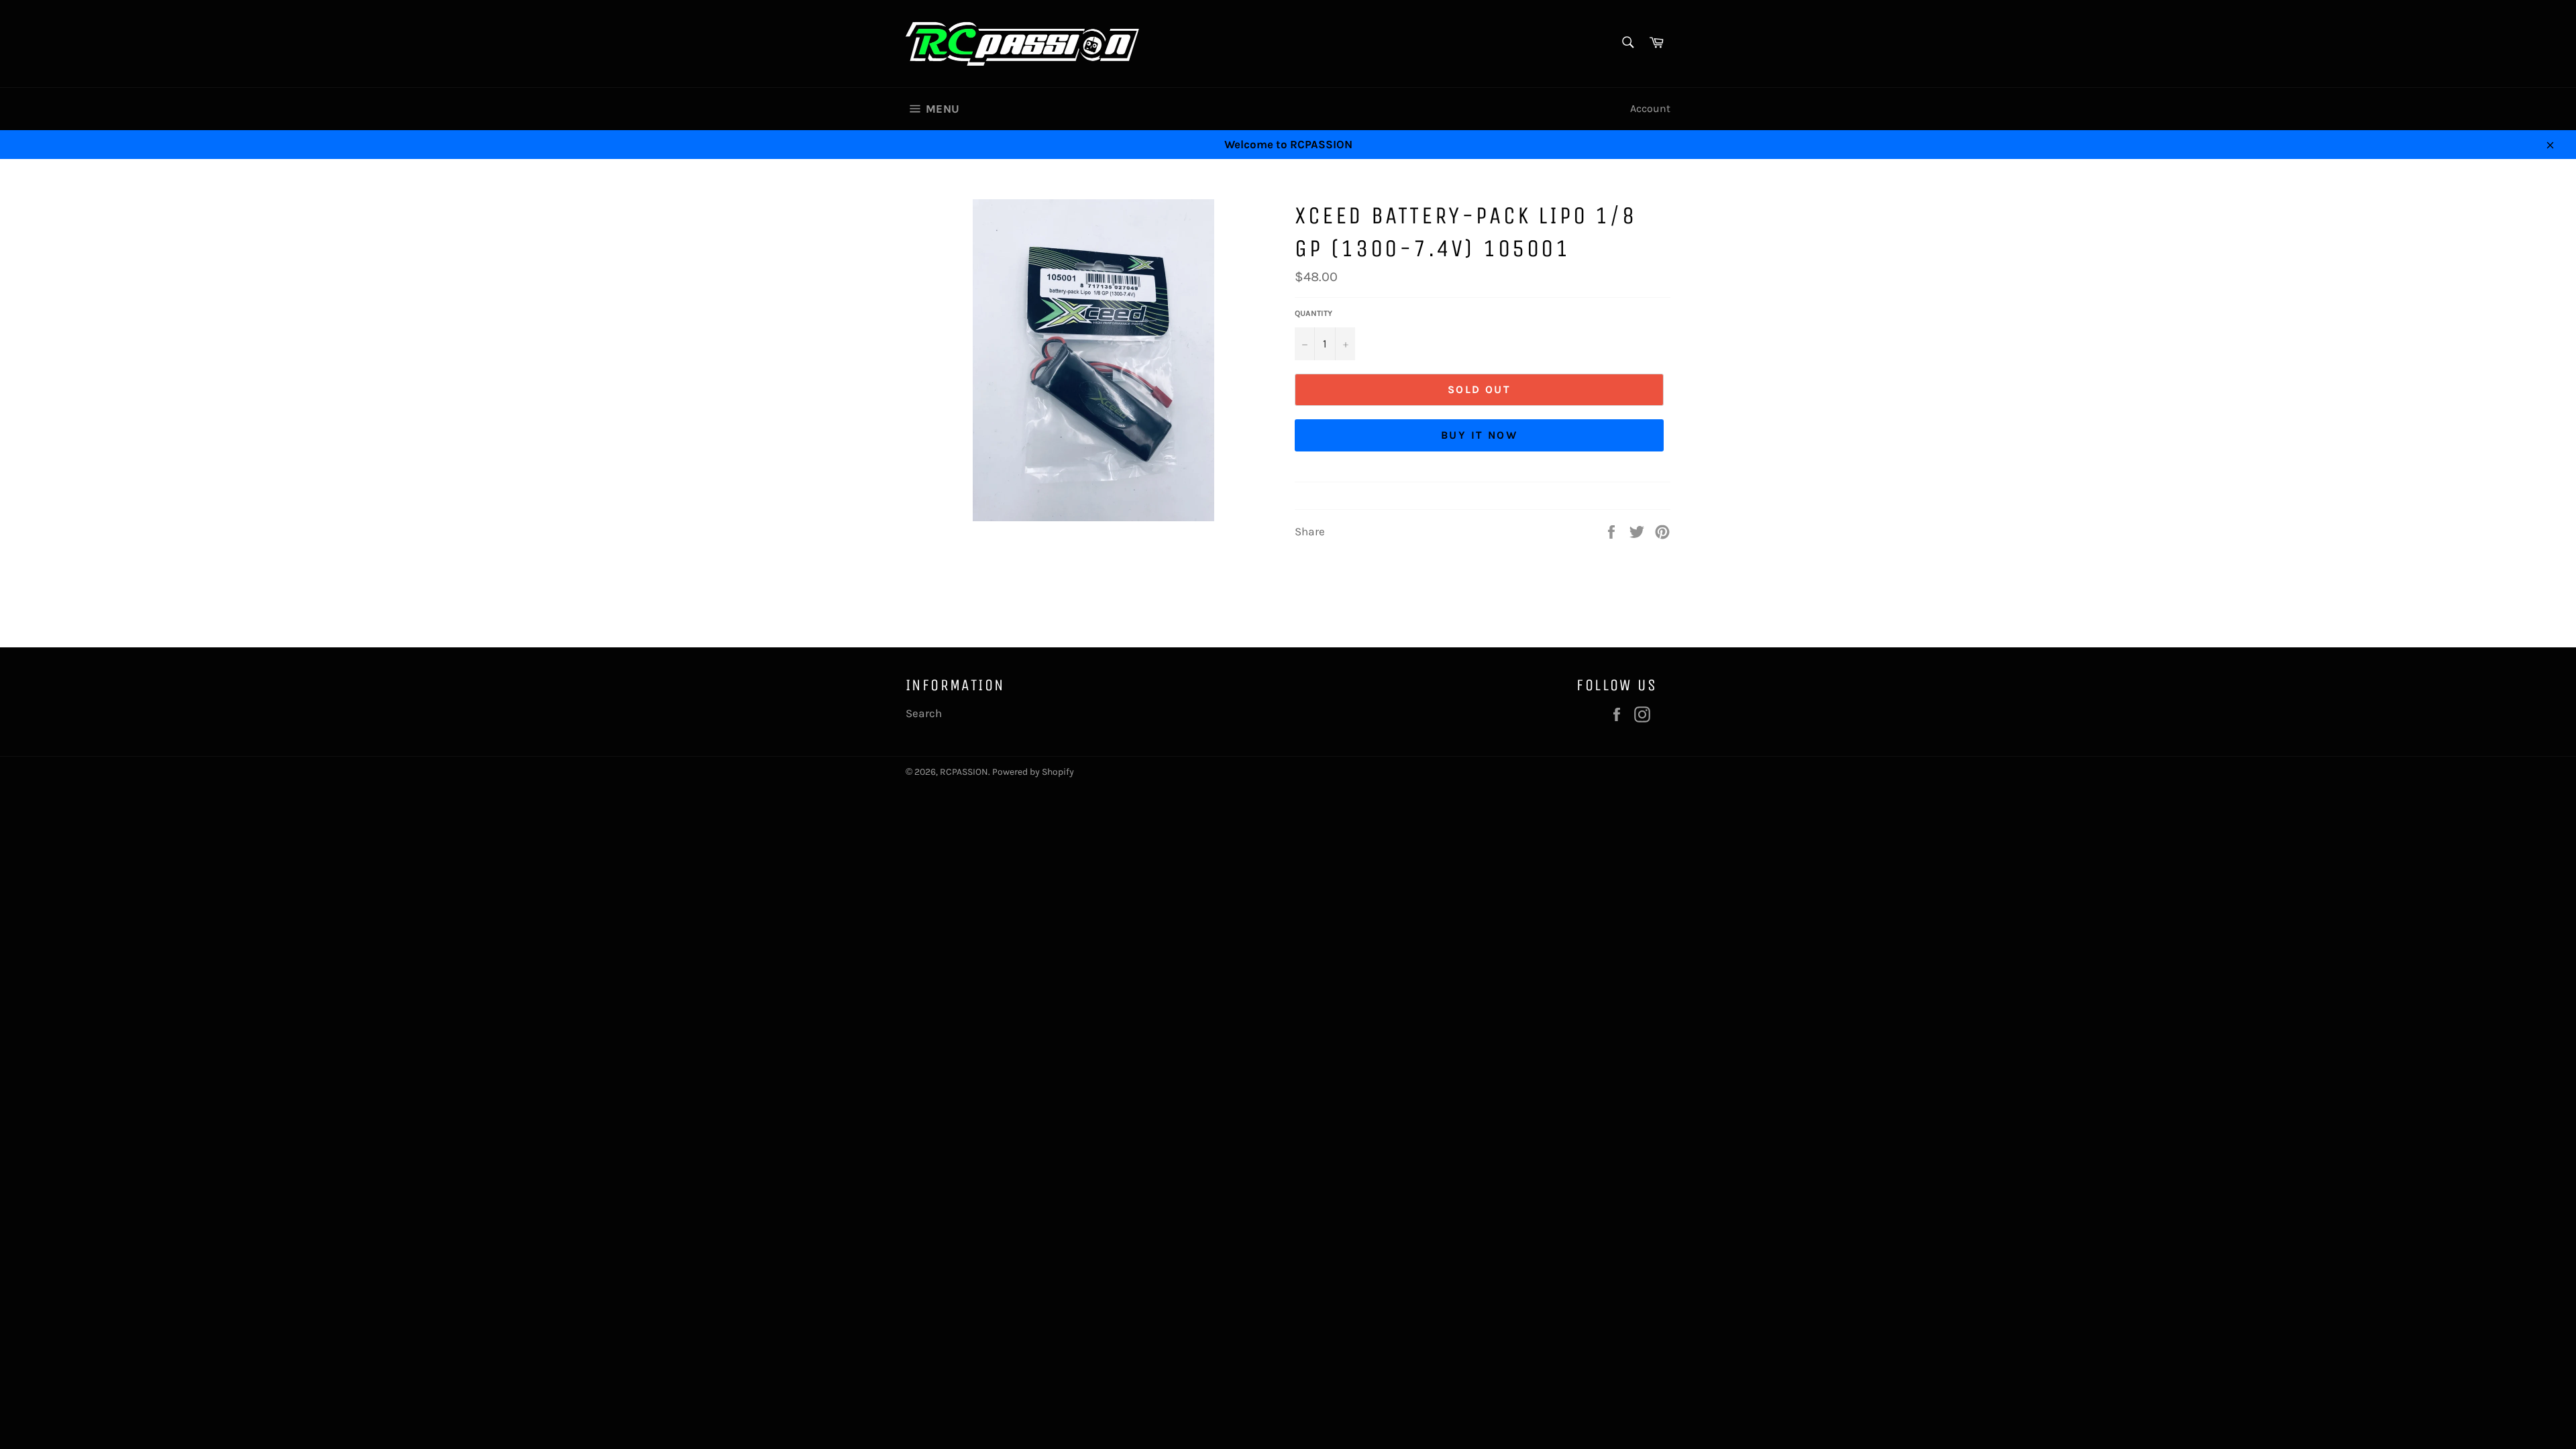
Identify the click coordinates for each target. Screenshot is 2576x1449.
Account (1650, 108)
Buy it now (1479, 435)
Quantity (1313, 313)
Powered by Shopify (1033, 772)
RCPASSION (964, 772)
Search (924, 713)
